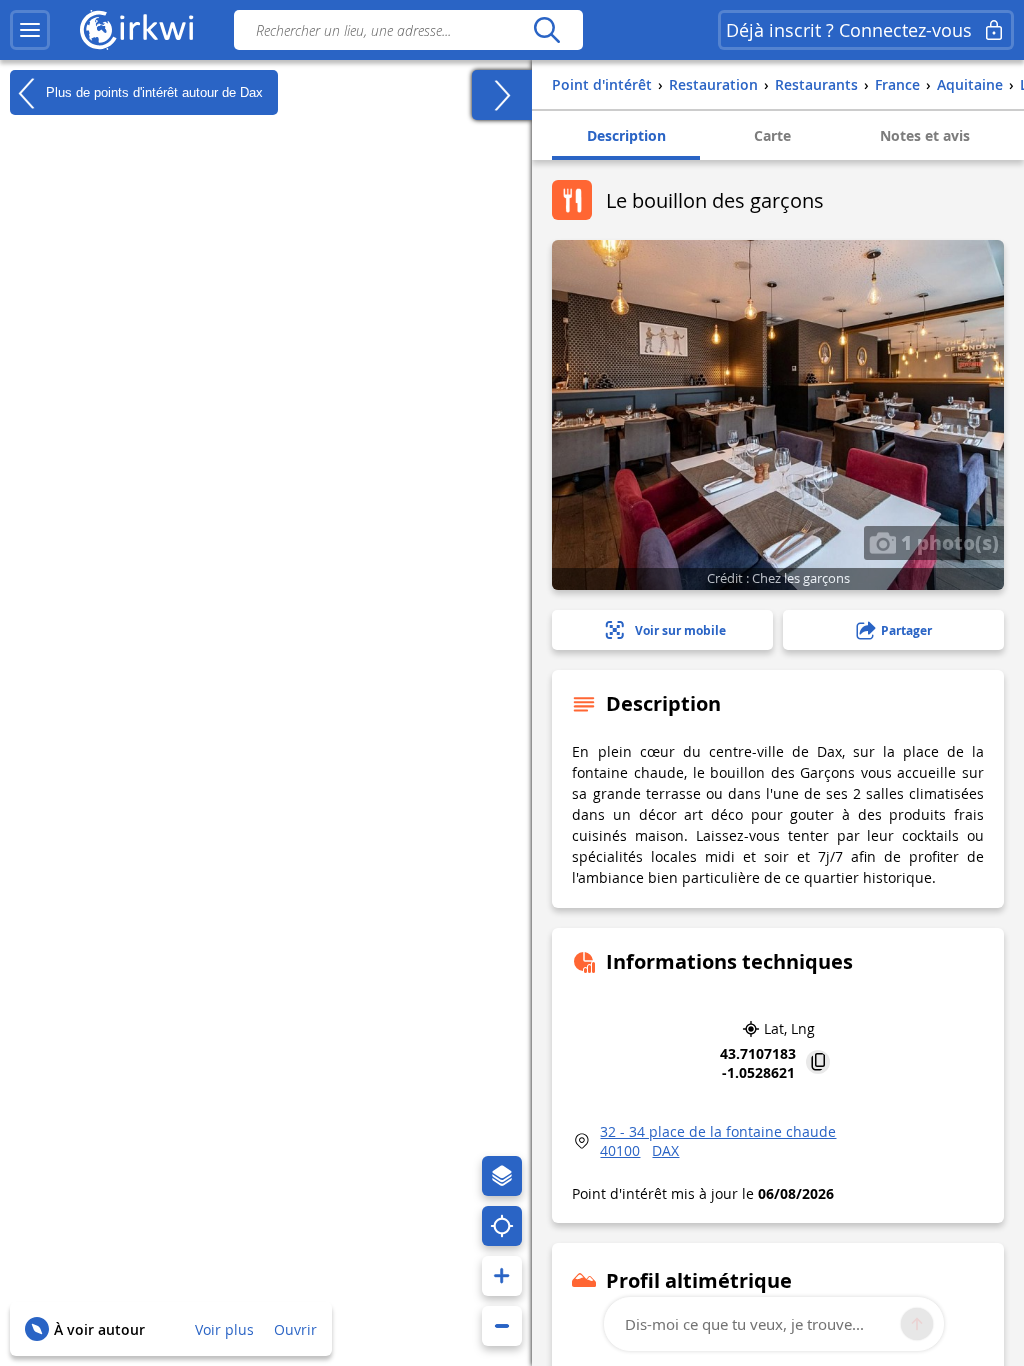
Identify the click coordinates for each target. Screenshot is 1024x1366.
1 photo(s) (947, 542)
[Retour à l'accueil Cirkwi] (137, 30)
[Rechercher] (546, 30)
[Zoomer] (502, 1276)
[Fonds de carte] (502, 1176)
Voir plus (224, 1329)
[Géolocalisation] (502, 1226)
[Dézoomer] (502, 1326)
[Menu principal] (30, 30)
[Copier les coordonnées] (818, 1063)
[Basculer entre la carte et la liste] (502, 95)
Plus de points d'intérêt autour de (152, 91)
